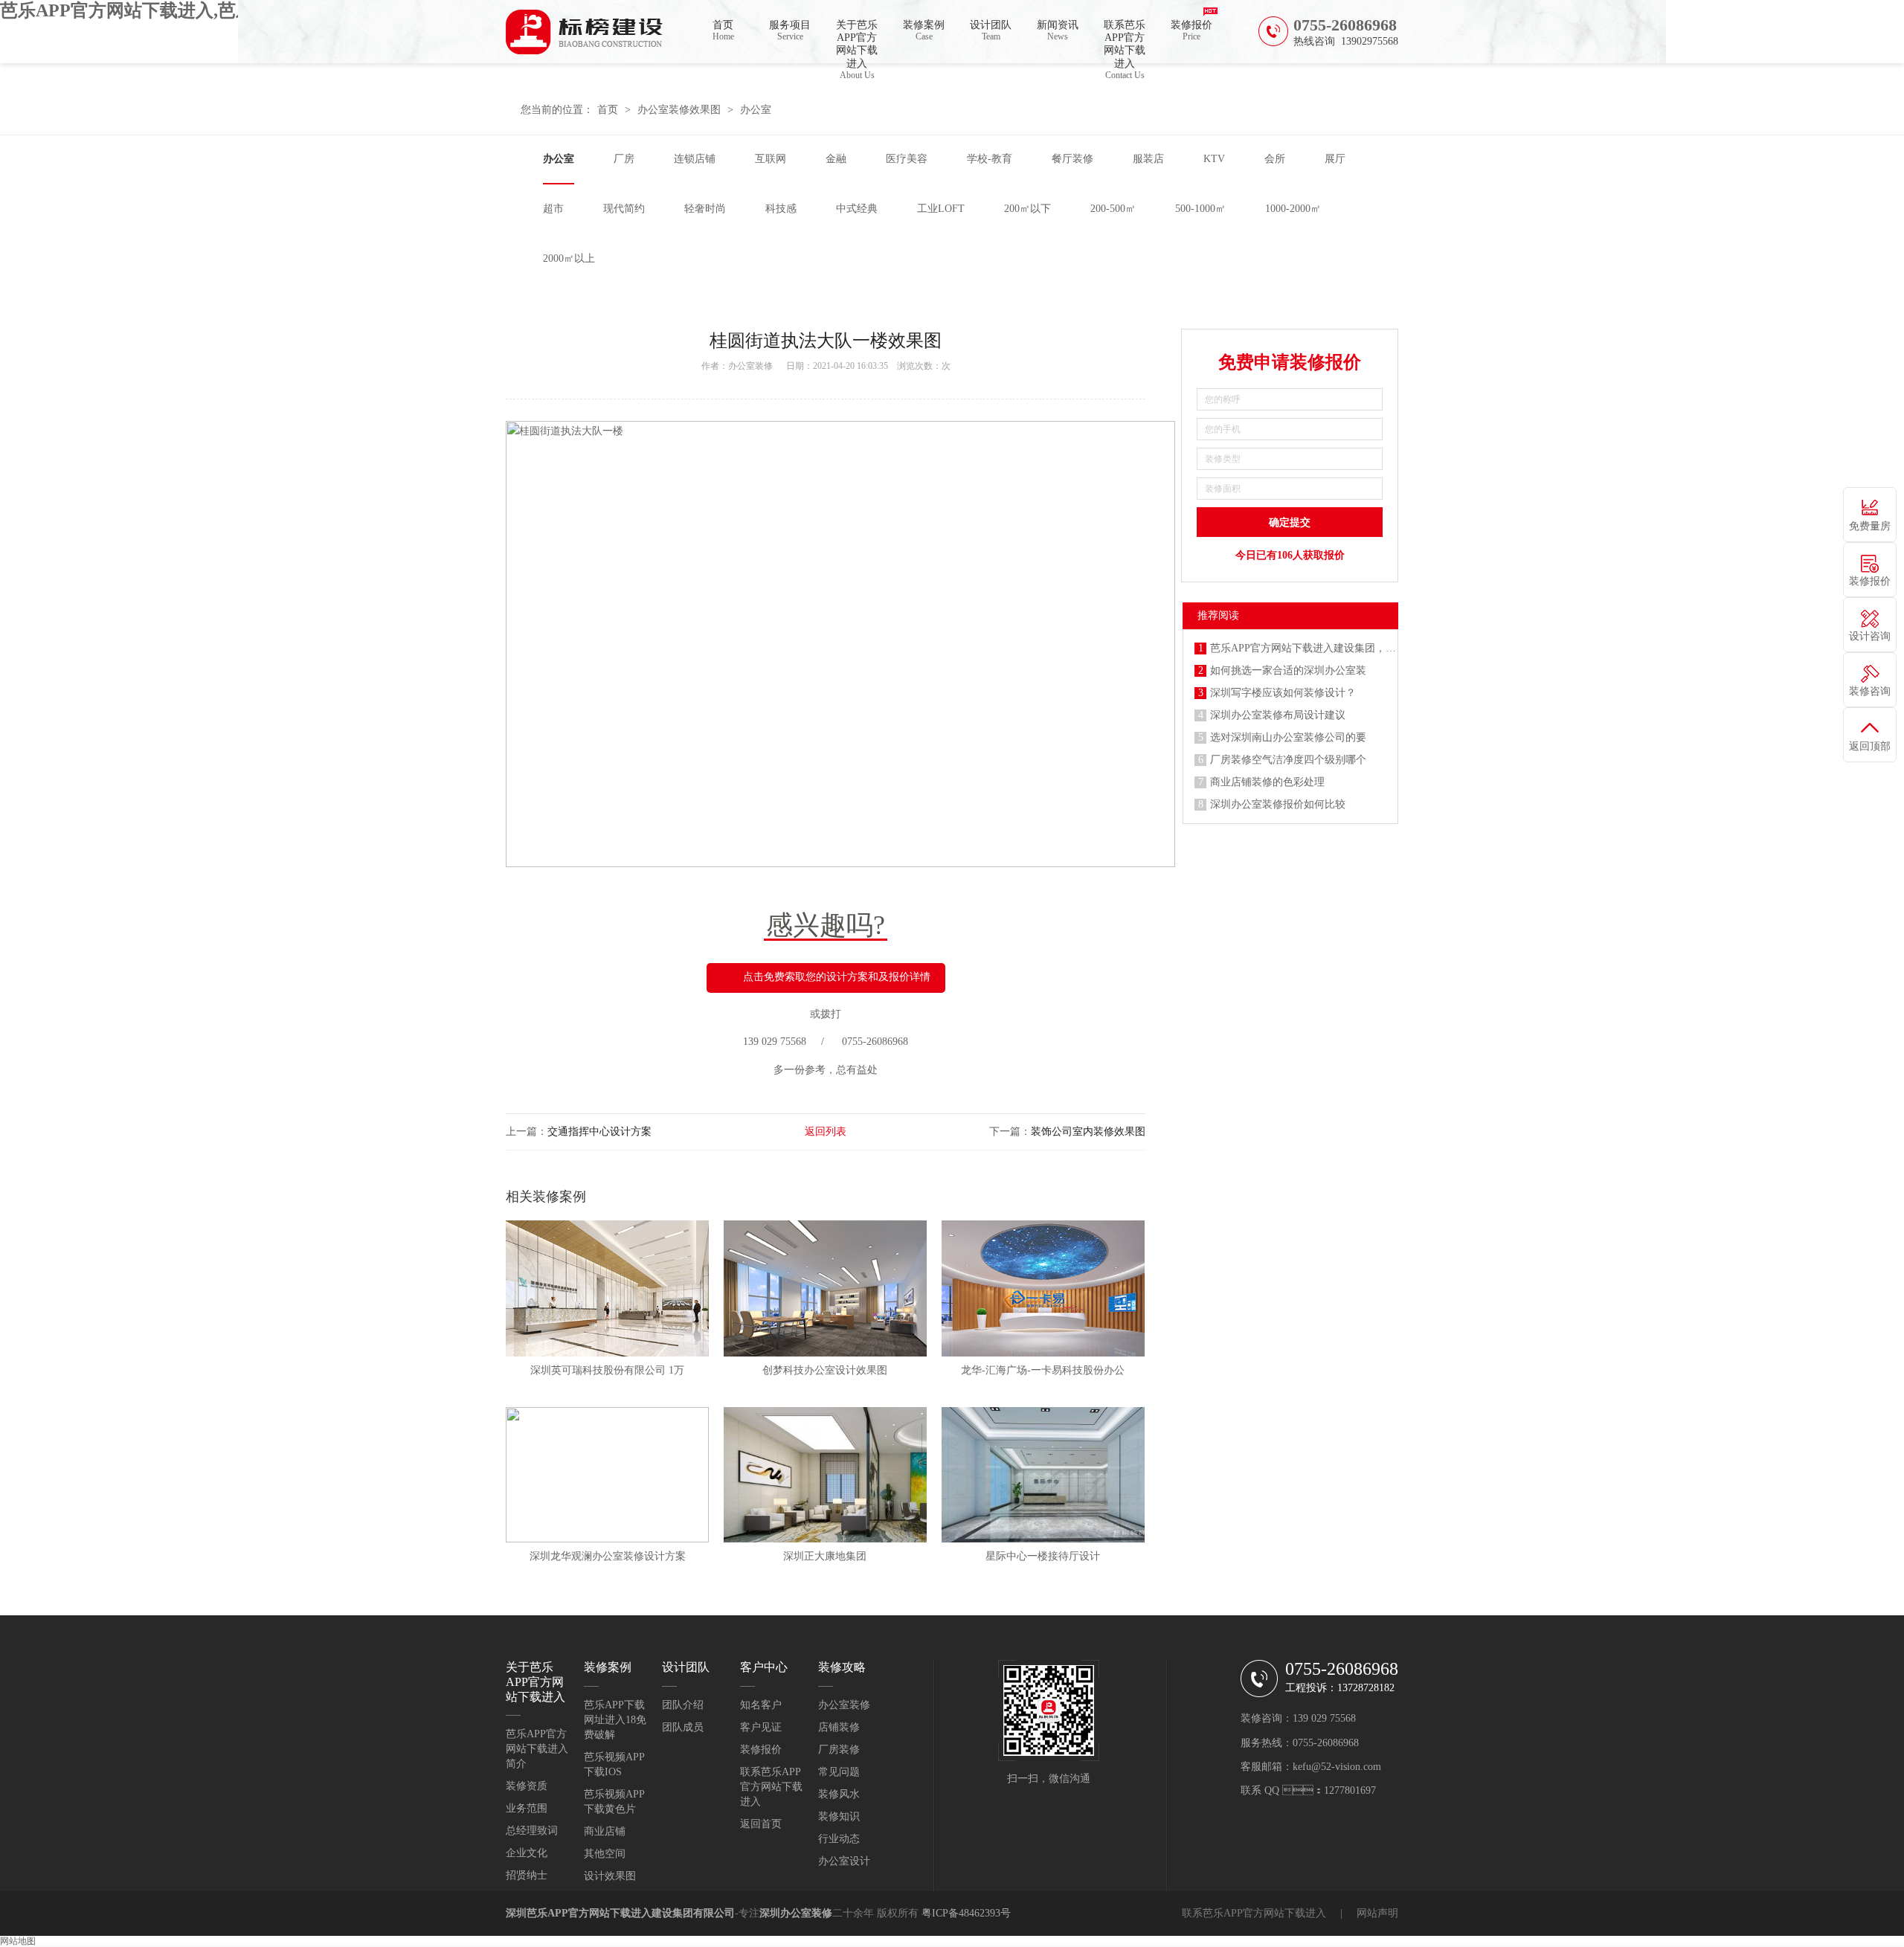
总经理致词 (532, 1831)
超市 (553, 209)
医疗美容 (907, 159)
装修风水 (839, 1794)
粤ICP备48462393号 (966, 1913)
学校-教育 (990, 159)
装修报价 (1191, 30)
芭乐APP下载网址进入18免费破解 (615, 1720)
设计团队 (991, 30)
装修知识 (839, 1816)
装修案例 (924, 30)
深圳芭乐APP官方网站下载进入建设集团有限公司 (620, 1913)
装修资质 (527, 1786)
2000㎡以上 (569, 258)
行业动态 (839, 1839)
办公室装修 (750, 366)
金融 (836, 159)
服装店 (1148, 159)
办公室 (756, 110)
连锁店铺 (695, 159)
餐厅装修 (1072, 159)
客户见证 (761, 1727)
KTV (1214, 159)
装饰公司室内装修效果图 (1088, 1132)
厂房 (624, 159)
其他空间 (605, 1854)
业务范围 (527, 1808)
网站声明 (1377, 1913)
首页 (723, 30)
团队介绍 (683, 1705)
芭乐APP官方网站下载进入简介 (537, 1749)
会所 (1275, 159)
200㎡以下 (1027, 209)
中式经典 (857, 209)
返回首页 (761, 1824)
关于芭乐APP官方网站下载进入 (857, 41)
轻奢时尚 (705, 209)
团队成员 (683, 1727)
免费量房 (1870, 526)
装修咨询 (1870, 691)
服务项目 (790, 30)
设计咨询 (1870, 636)
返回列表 (826, 1132)
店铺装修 (839, 1727)
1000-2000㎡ (1293, 209)
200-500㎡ (1113, 209)
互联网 (771, 159)
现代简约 (624, 209)
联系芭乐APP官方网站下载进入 (1125, 41)
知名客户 (761, 1705)
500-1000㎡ (1200, 209)
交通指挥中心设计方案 (599, 1132)
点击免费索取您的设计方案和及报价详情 (837, 977)
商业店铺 (605, 1831)
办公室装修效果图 (679, 110)
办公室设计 (844, 1861)
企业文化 (527, 1853)
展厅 (1335, 159)
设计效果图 (610, 1876)
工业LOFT (941, 209)
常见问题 (839, 1772)
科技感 (781, 209)
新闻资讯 (1058, 30)
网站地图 (18, 1941)
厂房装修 (839, 1750)
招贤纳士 (527, 1875)
